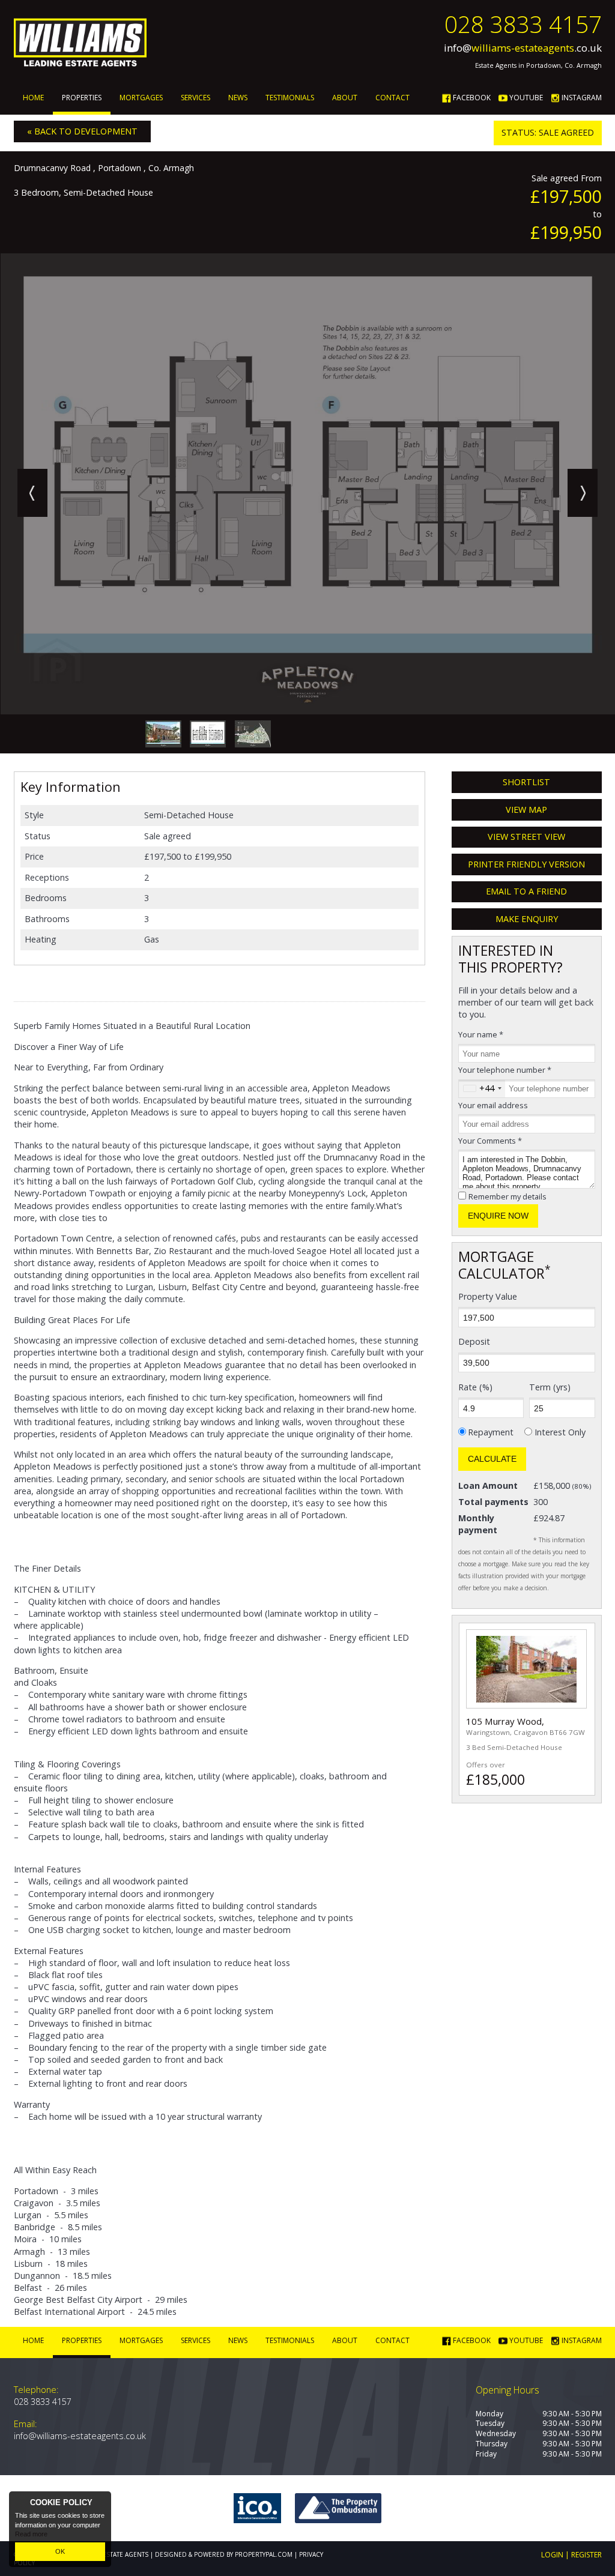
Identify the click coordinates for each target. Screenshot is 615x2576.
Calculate (492, 1459)
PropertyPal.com (264, 2554)
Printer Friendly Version (526, 864)
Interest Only (560, 1432)
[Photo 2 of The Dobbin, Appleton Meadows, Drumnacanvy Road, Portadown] (253, 734)
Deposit (474, 1341)
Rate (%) (475, 1387)
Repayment (491, 1432)
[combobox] (482, 1089)
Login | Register (571, 2555)
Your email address (493, 1105)
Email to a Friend (526, 891)
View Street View (526, 837)
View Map (526, 810)
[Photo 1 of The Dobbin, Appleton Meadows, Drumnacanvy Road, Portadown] (163, 734)
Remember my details (507, 1196)
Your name (481, 1034)
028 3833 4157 (523, 24)
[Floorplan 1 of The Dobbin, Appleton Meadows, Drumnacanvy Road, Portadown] (208, 734)
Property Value (488, 1296)
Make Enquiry (527, 919)
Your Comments (490, 1141)
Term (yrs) (550, 1387)
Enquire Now (498, 1216)
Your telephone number (505, 1070)
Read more (31, 2534)
